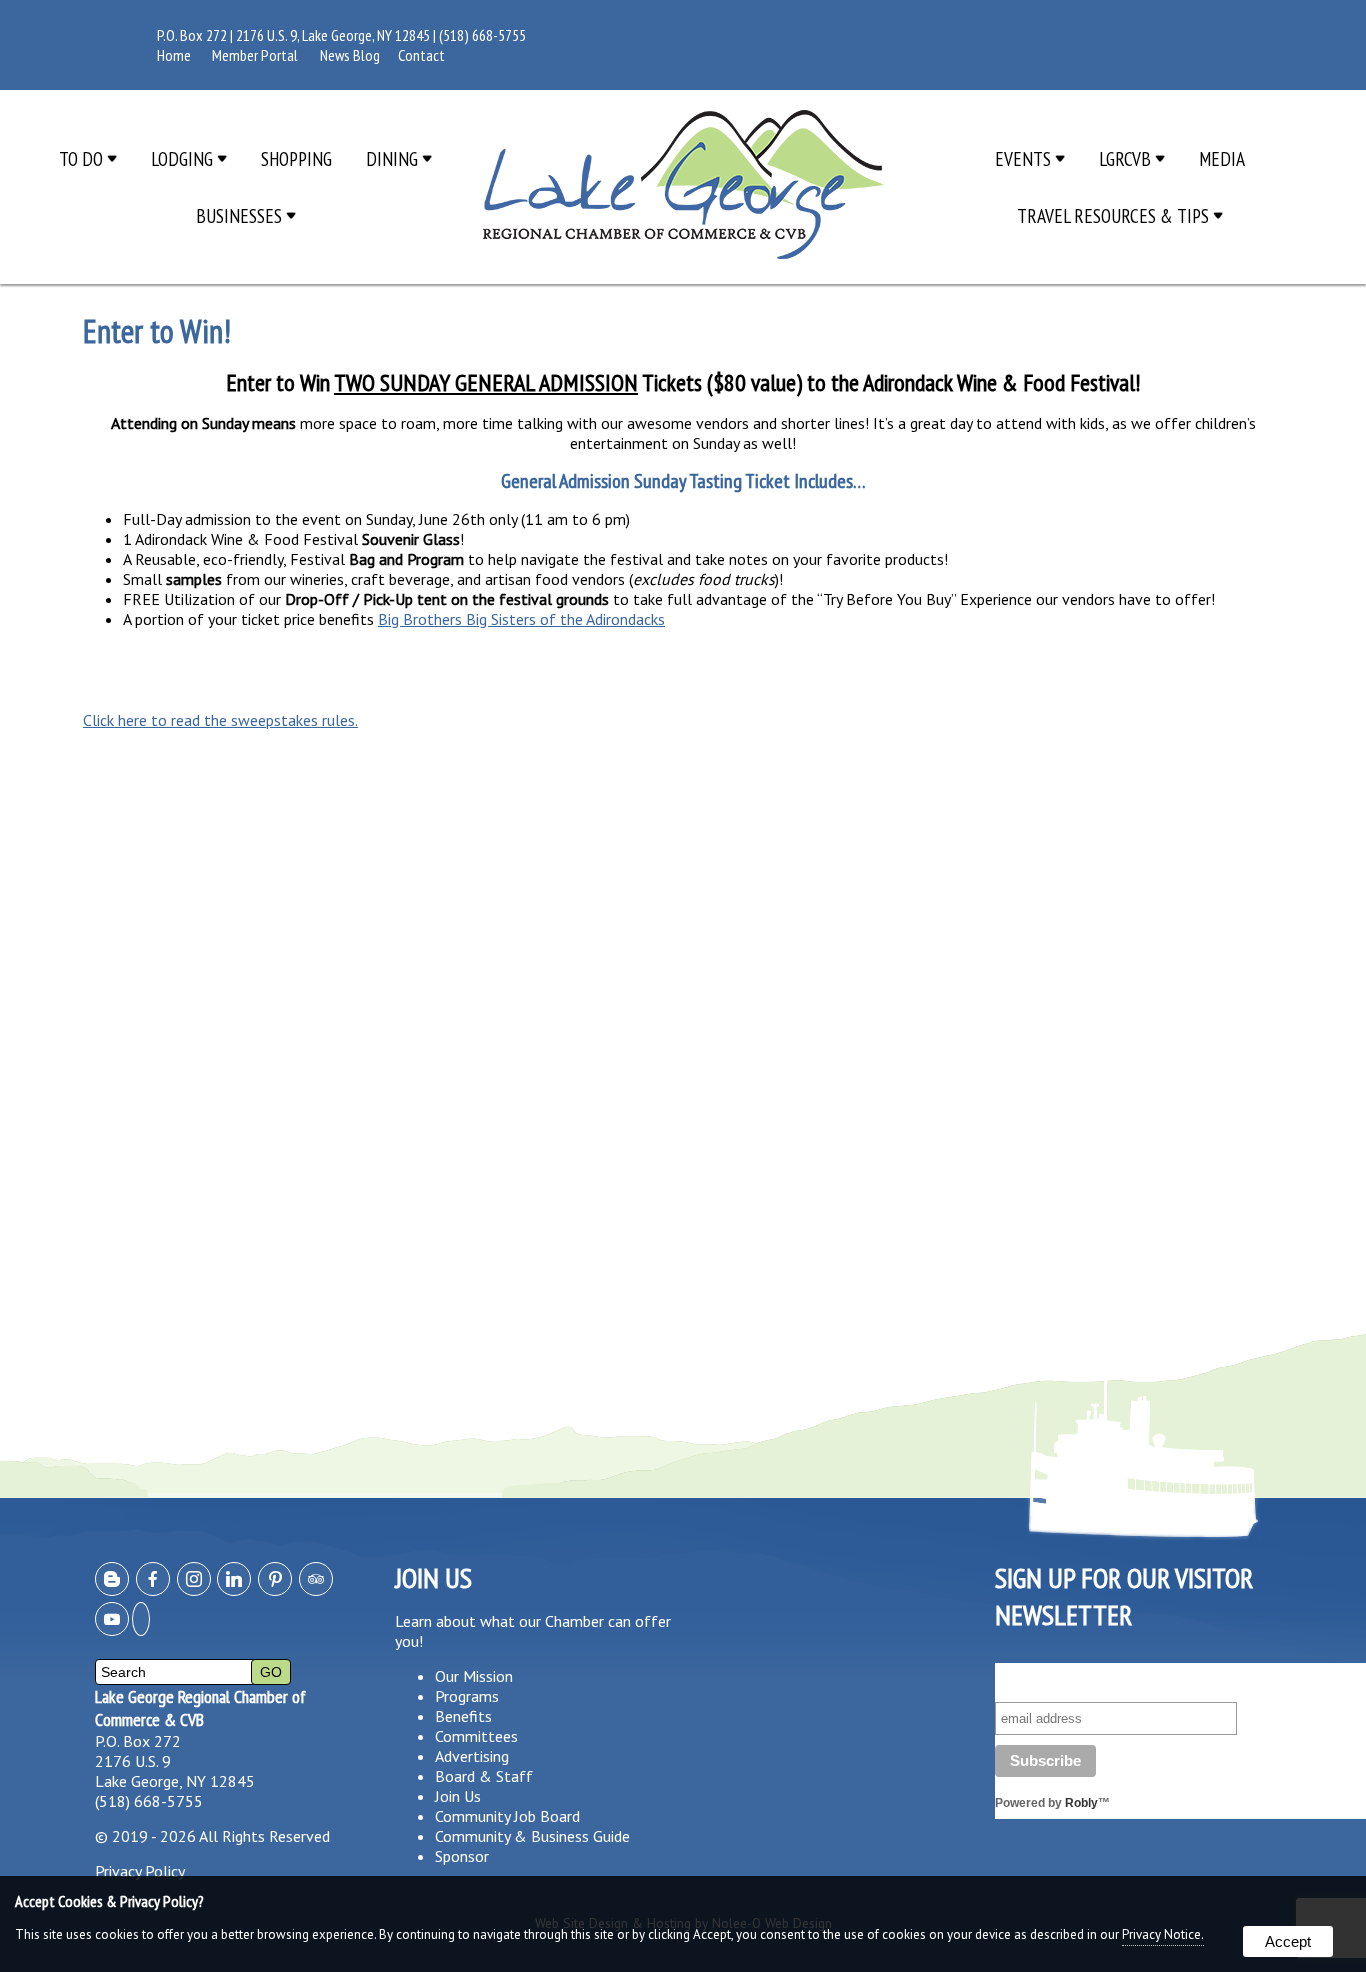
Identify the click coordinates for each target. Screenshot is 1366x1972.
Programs (467, 1696)
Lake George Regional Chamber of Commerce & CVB (200, 1708)
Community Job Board (507, 1816)
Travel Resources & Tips (1115, 215)
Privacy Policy (140, 1871)
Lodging (184, 158)
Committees (476, 1736)
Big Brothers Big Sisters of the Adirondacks (521, 619)
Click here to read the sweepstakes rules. (220, 720)
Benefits (463, 1716)
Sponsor (462, 1856)
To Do (83, 158)
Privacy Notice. (1163, 1934)
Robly (1081, 1803)
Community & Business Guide (532, 1836)
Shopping (296, 158)
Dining (394, 158)
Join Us (458, 1796)
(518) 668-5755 (482, 35)
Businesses (241, 215)
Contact (421, 55)
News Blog (350, 55)
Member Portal (255, 55)
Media (1222, 158)
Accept (1288, 1941)
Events (1025, 158)
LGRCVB (1127, 158)
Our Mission (474, 1676)
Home (174, 55)
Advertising (472, 1756)
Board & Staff (484, 1776)
